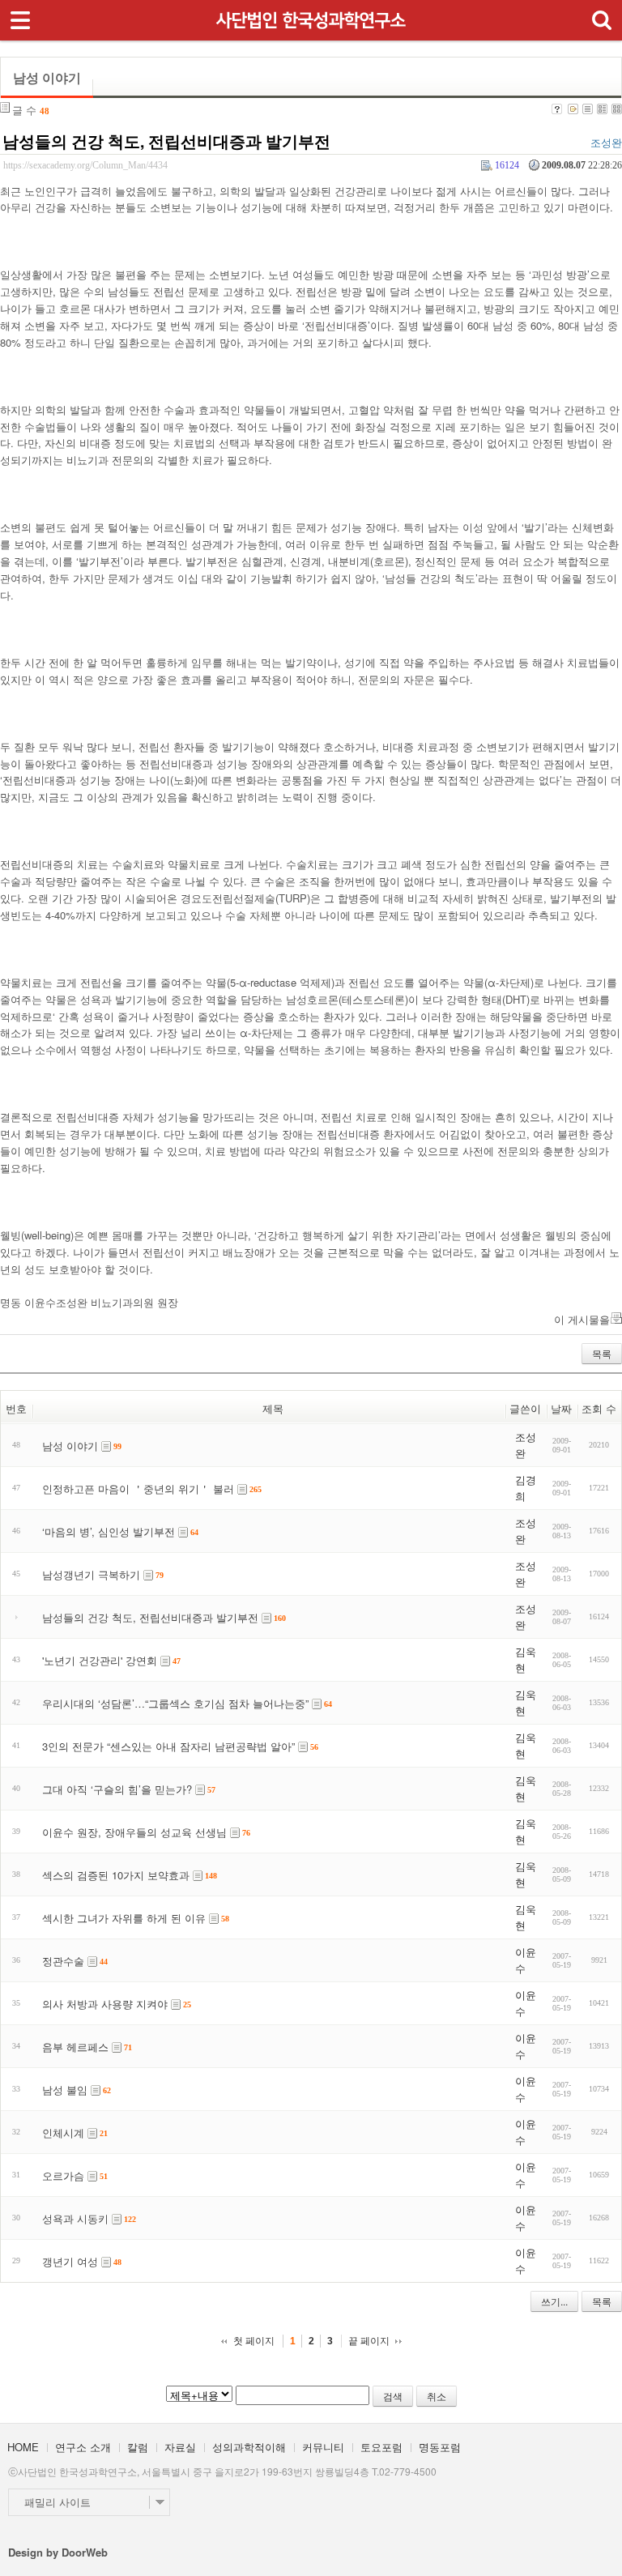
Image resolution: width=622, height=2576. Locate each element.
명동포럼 (440, 2447)
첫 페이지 (254, 2341)
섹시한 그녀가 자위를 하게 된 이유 (124, 1918)
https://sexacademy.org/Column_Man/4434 (85, 166)
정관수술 (63, 1961)
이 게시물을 (582, 1319)
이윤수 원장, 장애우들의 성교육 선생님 (134, 1832)
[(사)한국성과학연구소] (311, 15)
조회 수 (599, 1408)
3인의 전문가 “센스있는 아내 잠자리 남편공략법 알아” (168, 1746)
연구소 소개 (83, 2447)
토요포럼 (381, 2447)
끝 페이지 (369, 2341)
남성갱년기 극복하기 (91, 1574)
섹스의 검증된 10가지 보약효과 (116, 1875)
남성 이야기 (70, 1446)
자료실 (180, 2447)
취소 (437, 2396)
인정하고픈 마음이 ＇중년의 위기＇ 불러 (138, 1488)
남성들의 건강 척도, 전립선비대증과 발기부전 (166, 141)
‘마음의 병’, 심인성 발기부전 (109, 1531)
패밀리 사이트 (58, 2502)
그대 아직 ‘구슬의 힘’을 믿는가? (117, 1789)
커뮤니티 (323, 2447)
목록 (602, 1353)
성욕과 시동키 (75, 2218)
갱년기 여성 (70, 2261)
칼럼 (138, 2447)
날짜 (561, 1408)
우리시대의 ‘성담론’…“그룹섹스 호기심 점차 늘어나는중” (175, 1703)
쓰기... (554, 2301)
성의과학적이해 (249, 2447)
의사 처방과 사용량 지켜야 (105, 2004)
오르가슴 (63, 2175)
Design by (58, 2552)
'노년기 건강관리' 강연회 (100, 1660)
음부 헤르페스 (75, 2047)
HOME (23, 2447)
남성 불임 (65, 2090)
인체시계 (63, 2132)
